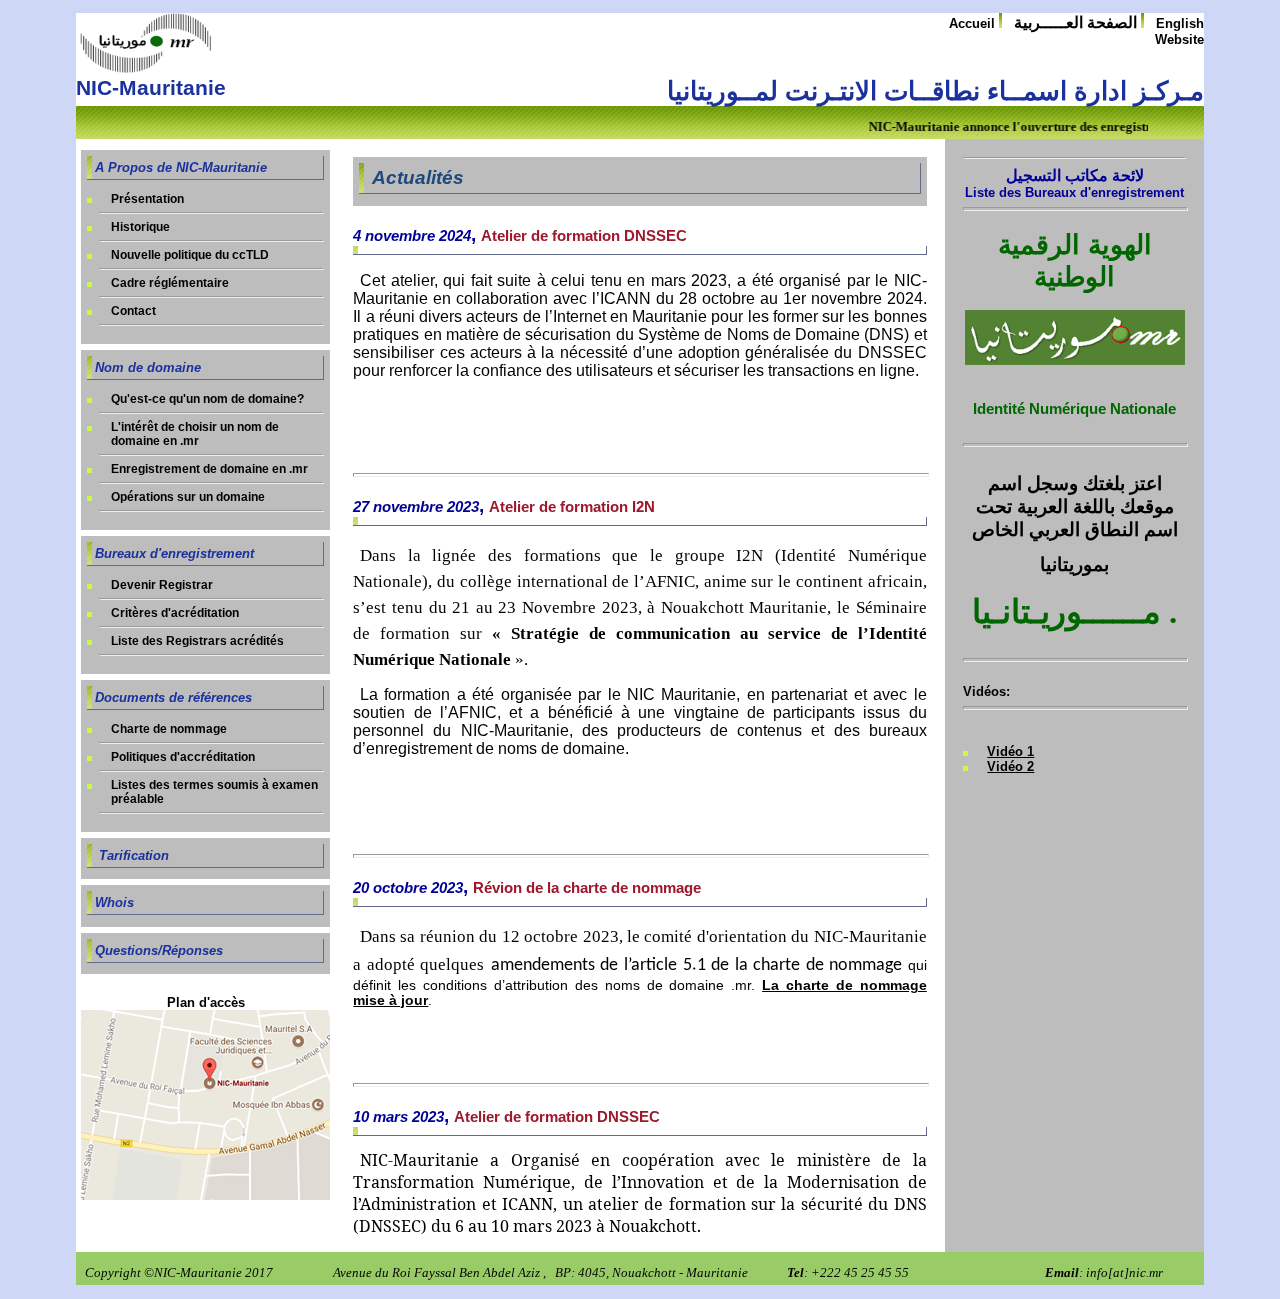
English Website (1179, 31)
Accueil (974, 23)
